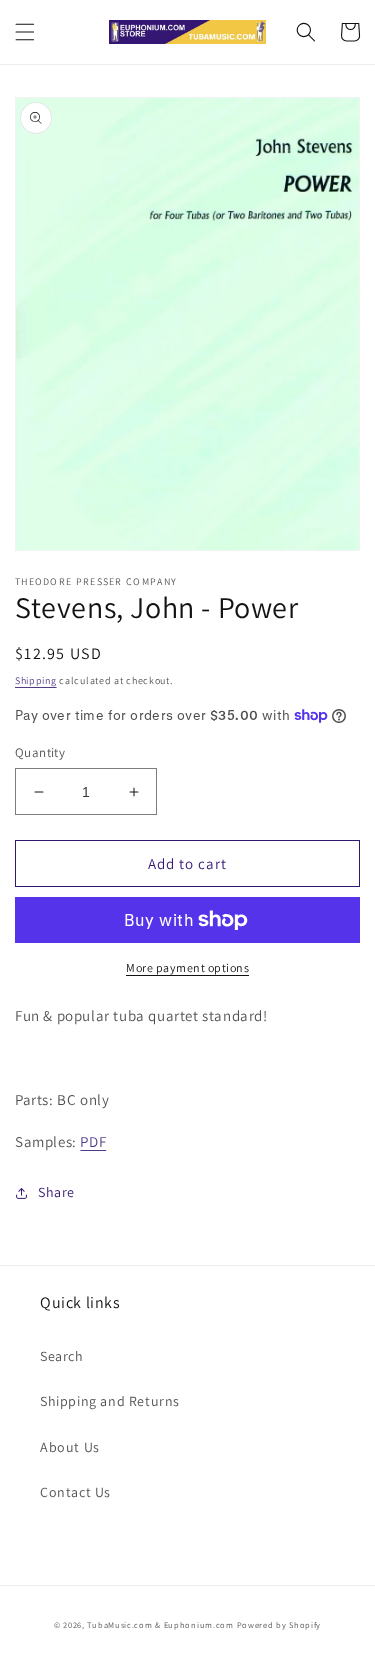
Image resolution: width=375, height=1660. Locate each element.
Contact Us (75, 1492)
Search (62, 1356)
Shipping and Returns (110, 1401)
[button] (25, 32)
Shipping (36, 680)
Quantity (40, 752)
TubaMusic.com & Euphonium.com (160, 1624)
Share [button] (56, 1192)
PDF (93, 1141)
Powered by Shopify (279, 1624)
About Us (70, 1447)
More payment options (187, 967)
